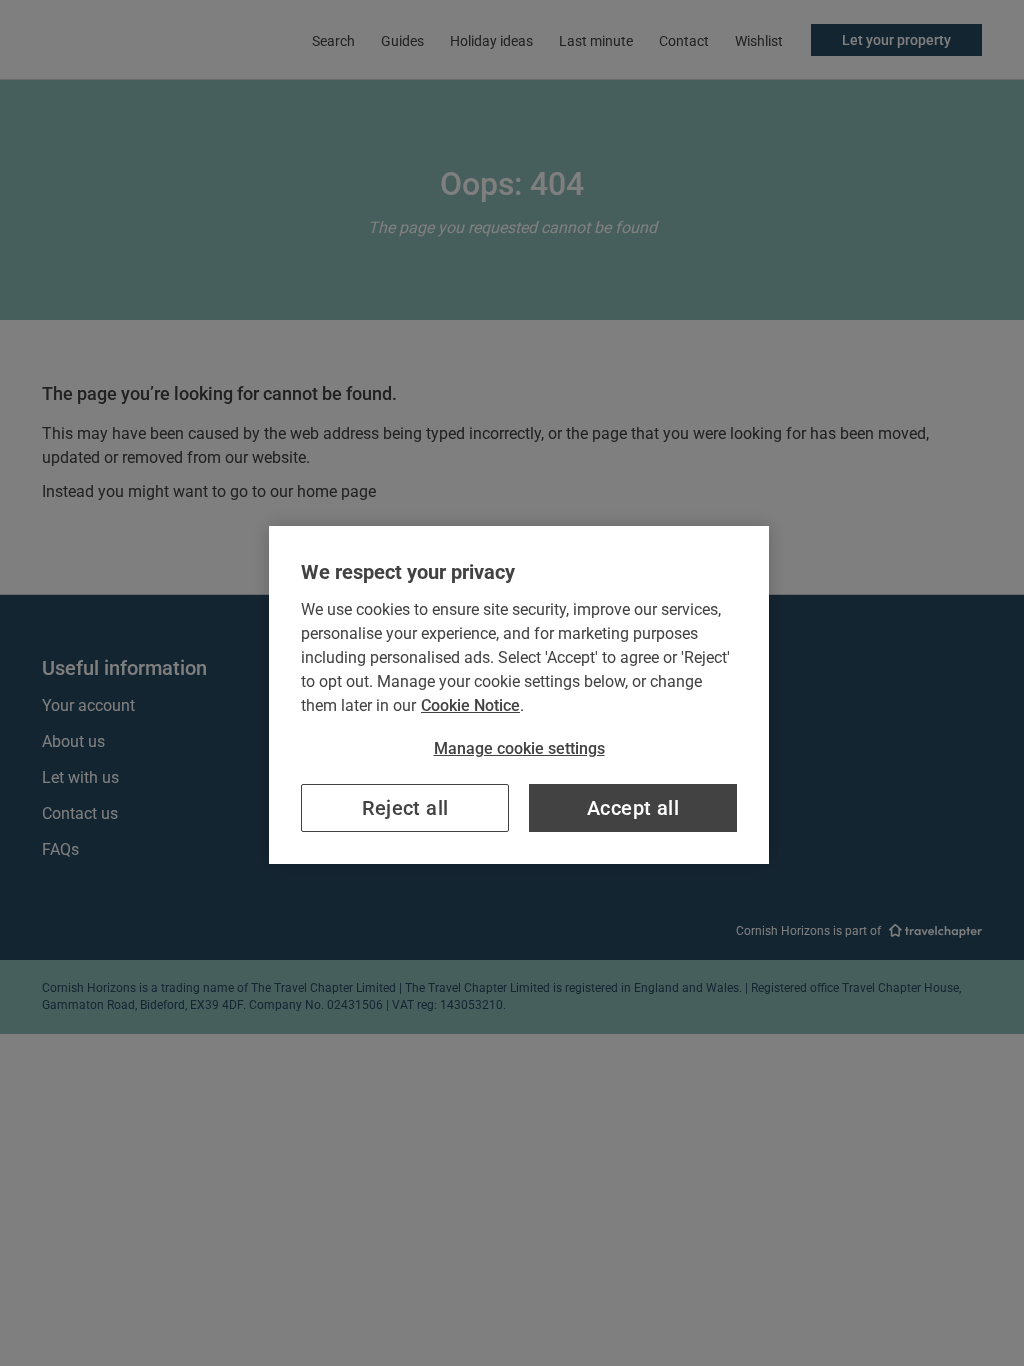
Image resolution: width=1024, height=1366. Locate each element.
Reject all (405, 808)
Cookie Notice (470, 705)
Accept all (633, 808)
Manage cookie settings (519, 748)
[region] (519, 695)
